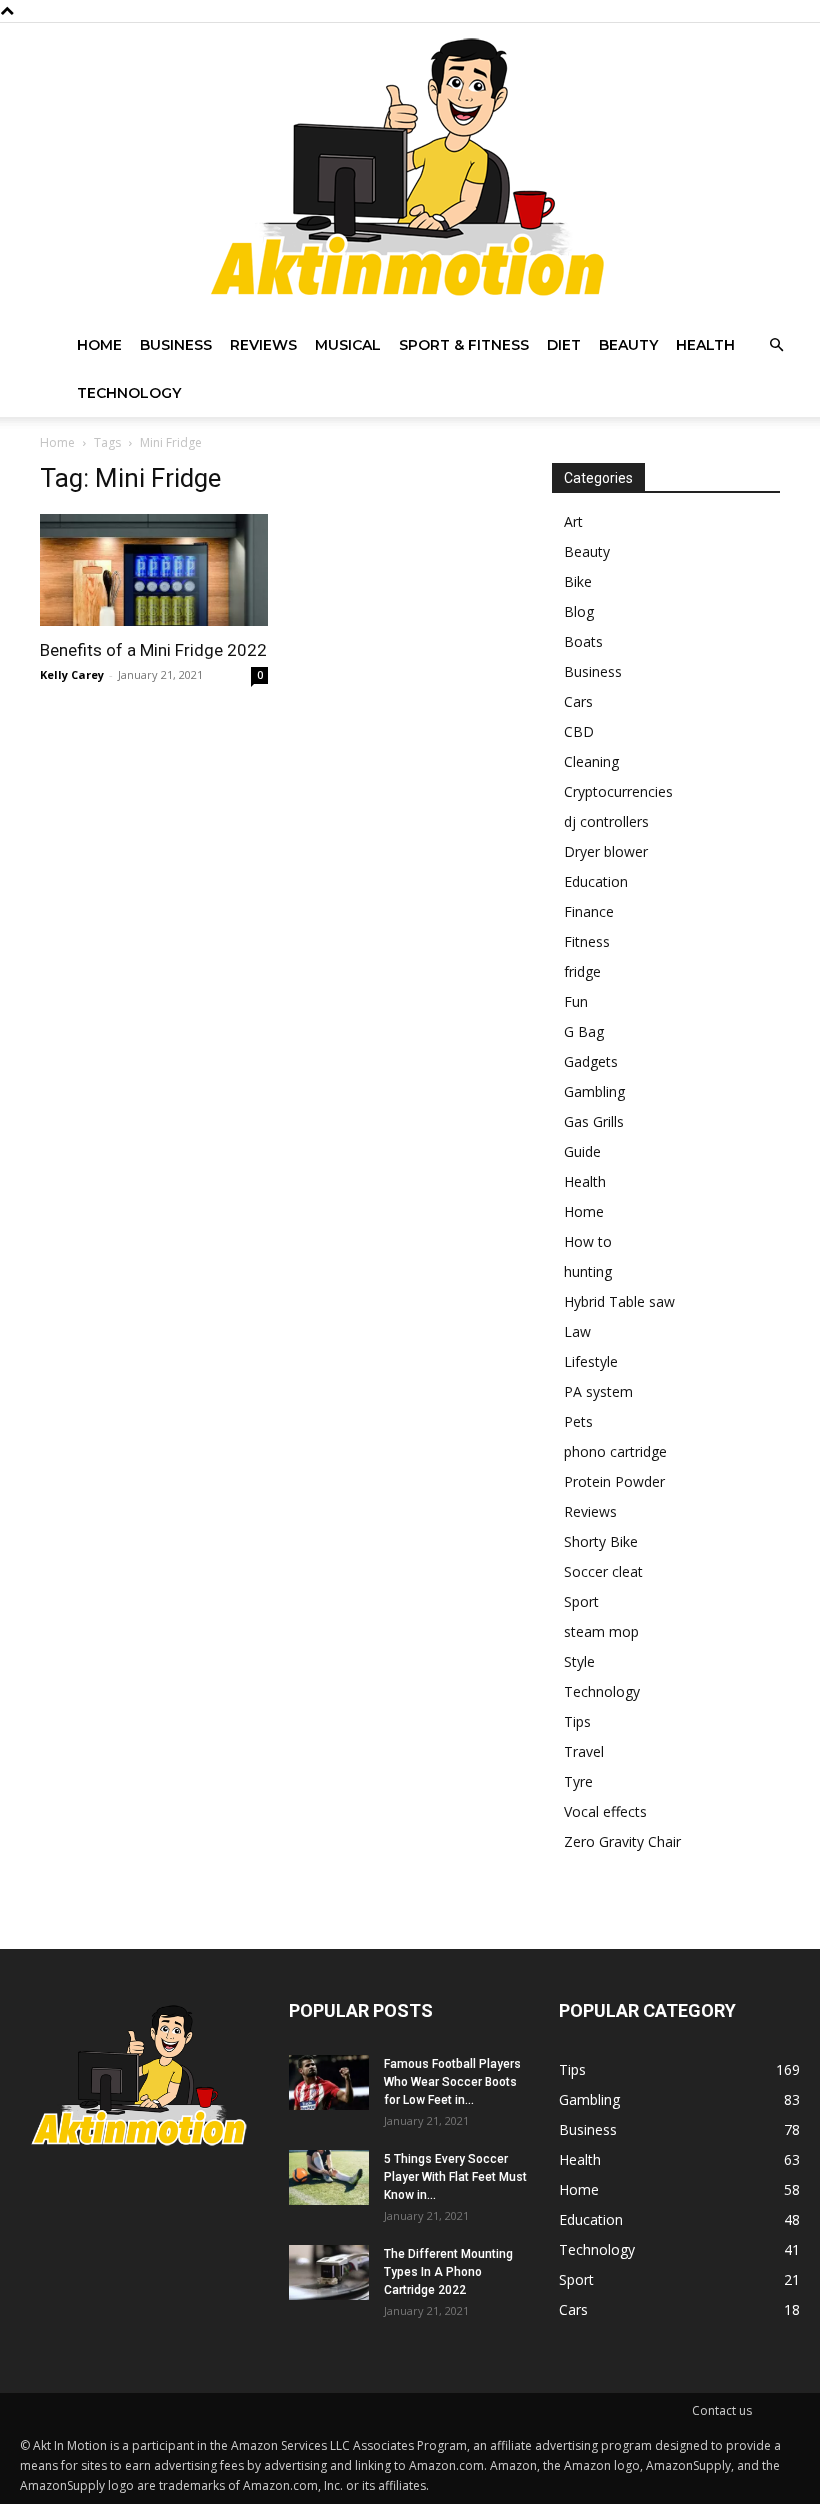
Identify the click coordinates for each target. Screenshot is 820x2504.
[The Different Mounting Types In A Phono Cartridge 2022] (329, 2272)
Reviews (263, 345)
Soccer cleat (603, 1571)
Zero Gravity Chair (622, 1841)
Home (99, 345)
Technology (129, 393)
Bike (578, 581)
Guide (582, 1151)
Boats (583, 641)
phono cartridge (615, 1451)
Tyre (578, 1781)
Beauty (628, 345)
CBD (579, 731)
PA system (598, 1391)
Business (176, 345)
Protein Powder (614, 1481)
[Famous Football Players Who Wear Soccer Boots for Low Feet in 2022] (329, 2082)
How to (588, 1241)
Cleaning (591, 761)
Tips (577, 1721)
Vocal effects (605, 1811)
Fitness (587, 941)
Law (577, 1331)
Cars (578, 701)
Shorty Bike (601, 1541)
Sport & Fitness (464, 345)
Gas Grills (594, 1121)
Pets (578, 1421)
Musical (348, 345)
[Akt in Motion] (410, 172)
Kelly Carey (72, 674)
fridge (582, 971)
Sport (581, 1601)
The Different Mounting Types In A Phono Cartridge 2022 (448, 2272)
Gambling (594, 1091)
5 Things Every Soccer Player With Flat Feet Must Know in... (455, 2177)
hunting (588, 1271)
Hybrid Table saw (619, 1301)
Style (579, 1661)
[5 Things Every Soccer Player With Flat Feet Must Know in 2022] (329, 2177)
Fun (576, 1001)
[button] (776, 345)
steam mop (601, 1631)
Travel (584, 1751)
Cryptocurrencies (618, 791)
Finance (589, 911)
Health (705, 345)
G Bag (584, 1031)
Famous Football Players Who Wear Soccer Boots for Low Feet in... (452, 2082)
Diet (564, 345)
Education (596, 881)
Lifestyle (591, 1361)
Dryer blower (606, 851)
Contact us (722, 2410)
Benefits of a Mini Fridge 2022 (153, 650)
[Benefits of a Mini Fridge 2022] (154, 570)
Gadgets (591, 1061)
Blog (579, 611)
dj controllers (606, 821)
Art (573, 521)
